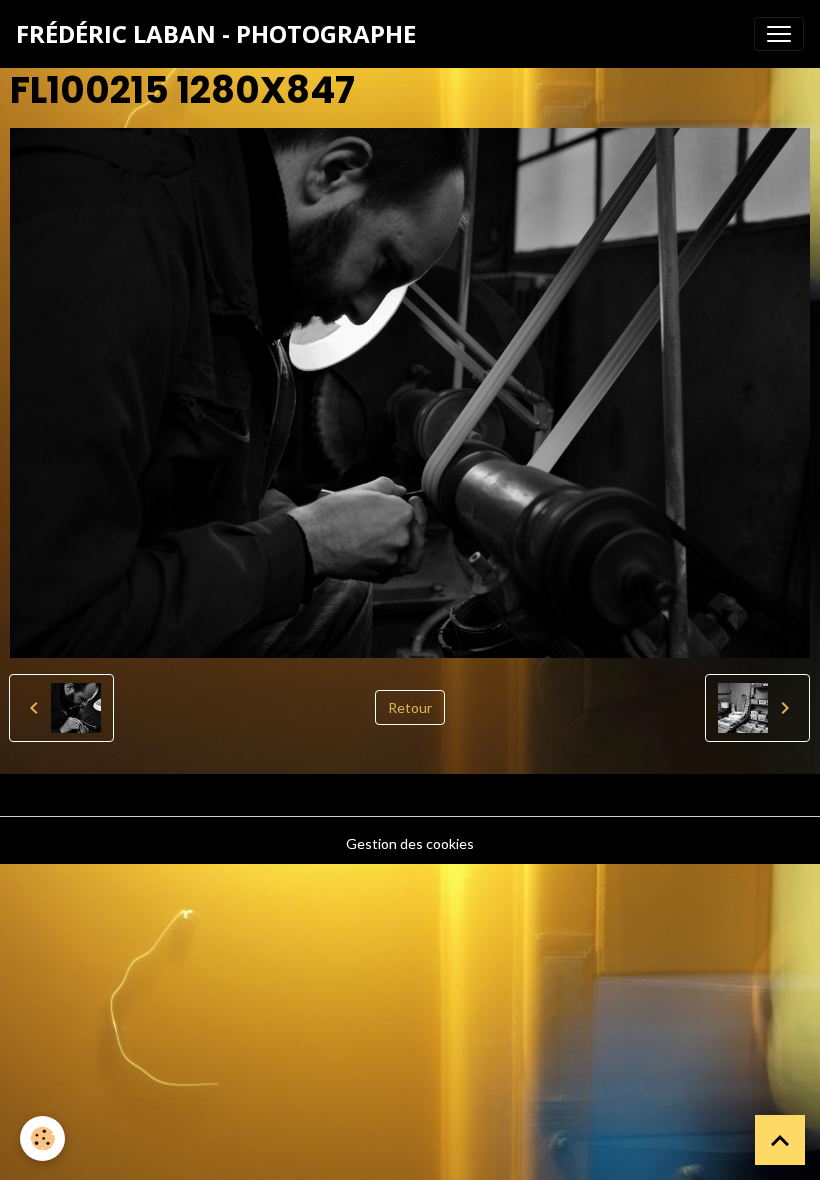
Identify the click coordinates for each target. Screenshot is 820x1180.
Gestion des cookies (410, 843)
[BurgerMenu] (779, 34)
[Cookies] (42, 1138)
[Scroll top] (780, 1140)
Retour (410, 707)
